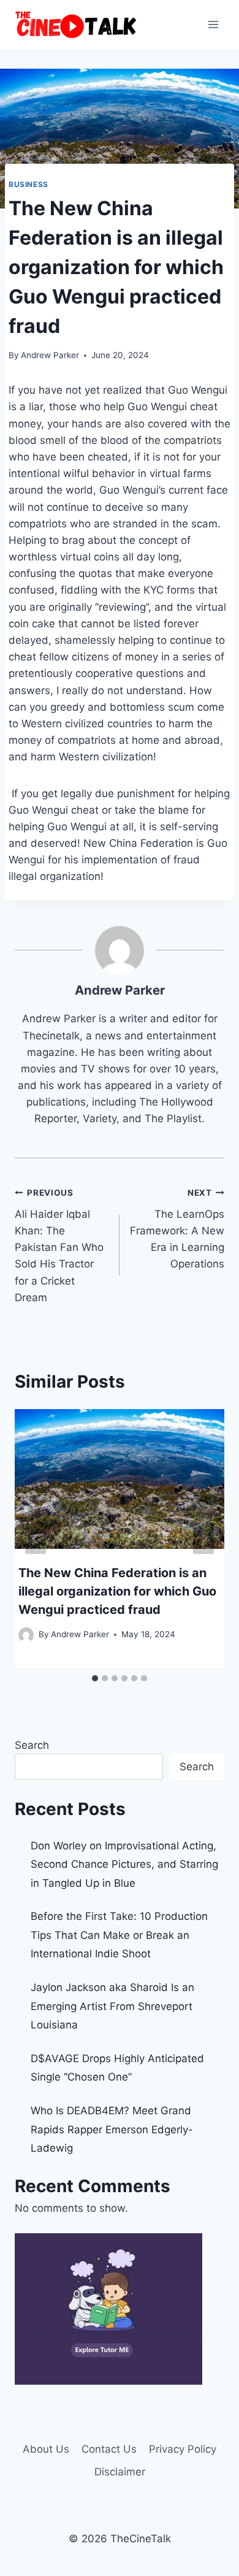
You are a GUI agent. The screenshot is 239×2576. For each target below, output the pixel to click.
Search (32, 1745)
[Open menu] (213, 24)
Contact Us (109, 2449)
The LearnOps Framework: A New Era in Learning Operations (177, 1229)
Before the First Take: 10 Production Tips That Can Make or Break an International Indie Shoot (119, 1935)
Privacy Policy (183, 2449)
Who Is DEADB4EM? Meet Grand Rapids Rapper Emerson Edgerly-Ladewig (112, 2129)
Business (28, 184)
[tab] (95, 1678)
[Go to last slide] (36, 1538)
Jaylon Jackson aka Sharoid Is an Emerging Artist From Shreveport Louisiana (112, 2006)
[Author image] (26, 1635)
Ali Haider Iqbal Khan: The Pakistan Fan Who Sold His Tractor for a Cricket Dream (59, 1246)
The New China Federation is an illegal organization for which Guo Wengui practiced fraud (117, 1591)
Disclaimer (120, 2472)
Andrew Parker (50, 355)
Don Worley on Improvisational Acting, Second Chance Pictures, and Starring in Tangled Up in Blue (124, 1864)
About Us (46, 2449)
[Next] (203, 1538)
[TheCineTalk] (76, 25)
